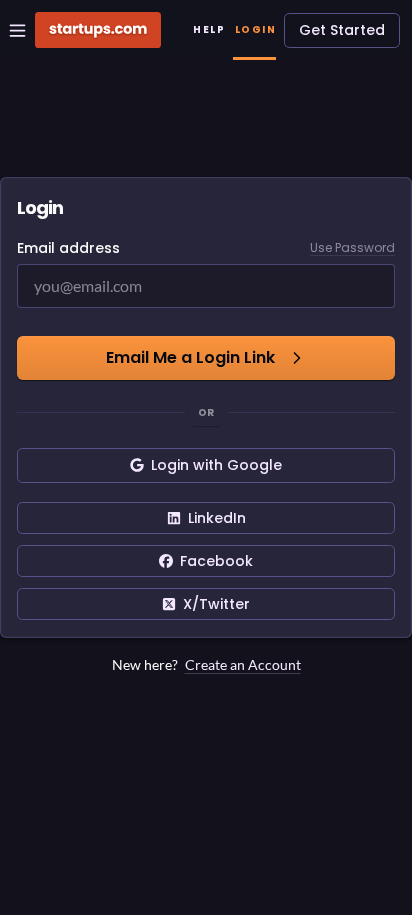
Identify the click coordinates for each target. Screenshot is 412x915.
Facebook (216, 561)
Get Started (342, 30)
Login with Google (216, 465)
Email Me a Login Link (190, 357)
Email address (68, 248)
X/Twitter (216, 604)
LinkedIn (217, 518)
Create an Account (243, 664)
